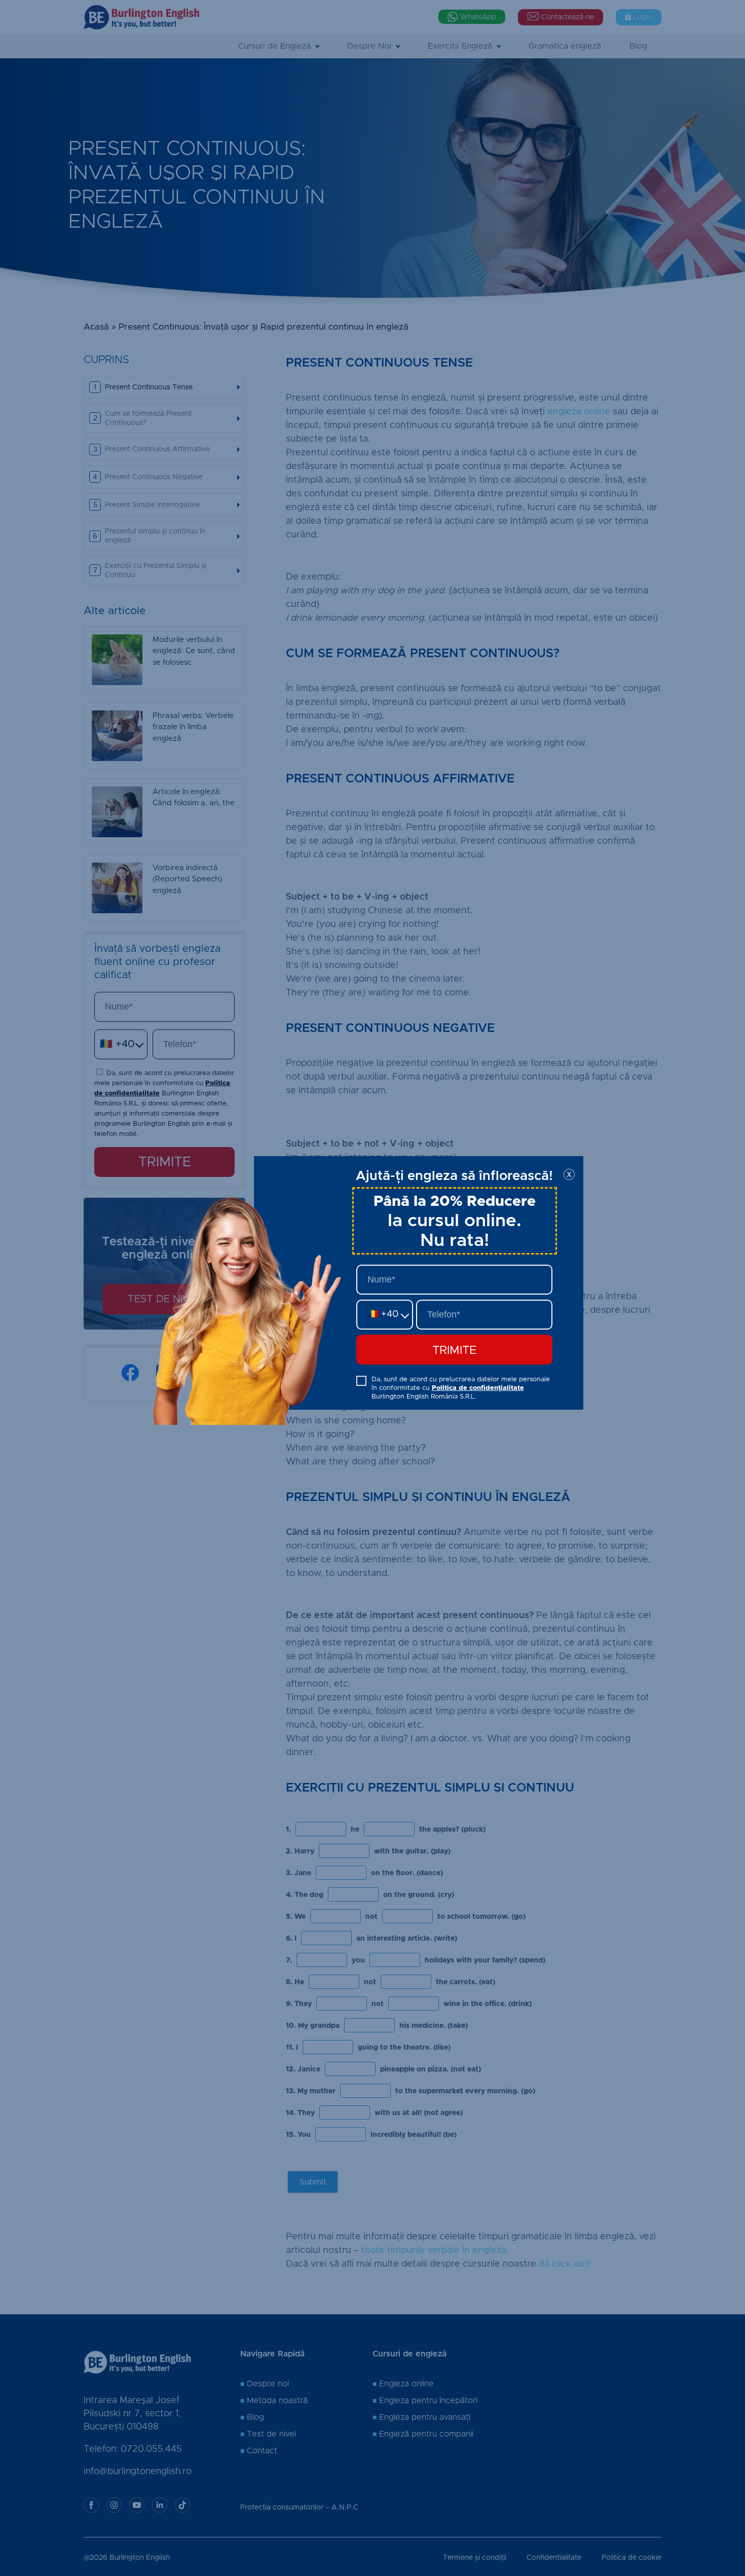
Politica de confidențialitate (478, 1388)
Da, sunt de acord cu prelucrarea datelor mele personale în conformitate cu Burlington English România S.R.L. (461, 1388)
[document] (372, 1288)
